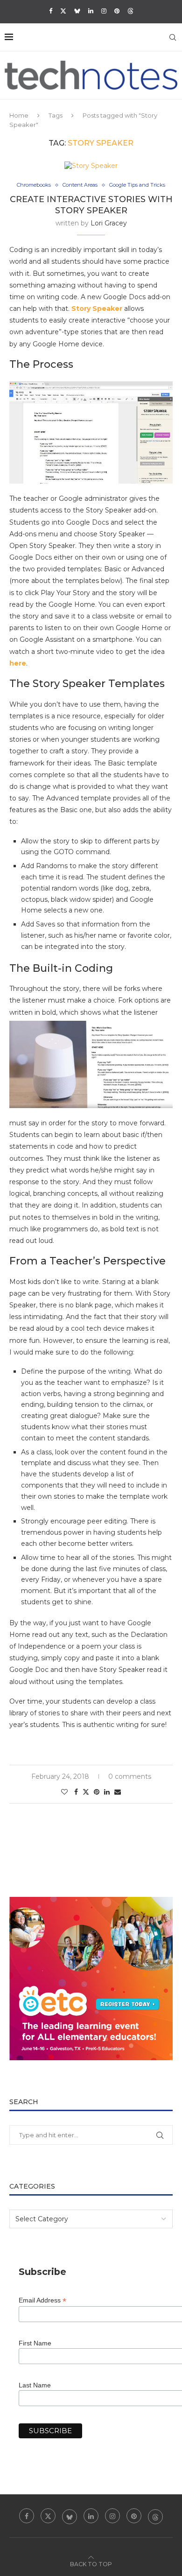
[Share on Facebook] (76, 1792)
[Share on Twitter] (86, 1792)
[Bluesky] (77, 11)
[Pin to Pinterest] (97, 1792)
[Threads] (130, 11)
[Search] (173, 37)
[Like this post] (64, 1792)
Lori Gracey (109, 223)
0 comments (130, 1776)
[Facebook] (51, 11)
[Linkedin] (91, 11)
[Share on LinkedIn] (107, 1792)
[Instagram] (104, 11)
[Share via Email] (118, 1792)
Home (19, 115)
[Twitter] (63, 11)
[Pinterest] (117, 11)
